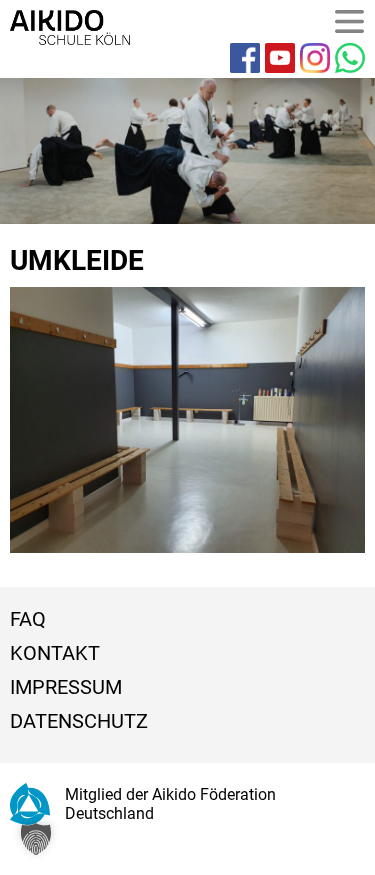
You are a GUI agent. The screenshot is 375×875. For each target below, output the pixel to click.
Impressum (66, 687)
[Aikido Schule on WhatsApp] (350, 58)
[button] (36, 839)
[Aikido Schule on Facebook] (245, 58)
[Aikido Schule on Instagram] (315, 58)
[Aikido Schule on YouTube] (280, 58)
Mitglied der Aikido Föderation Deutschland (170, 804)
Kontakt (55, 653)
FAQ (28, 619)
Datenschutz (79, 721)
